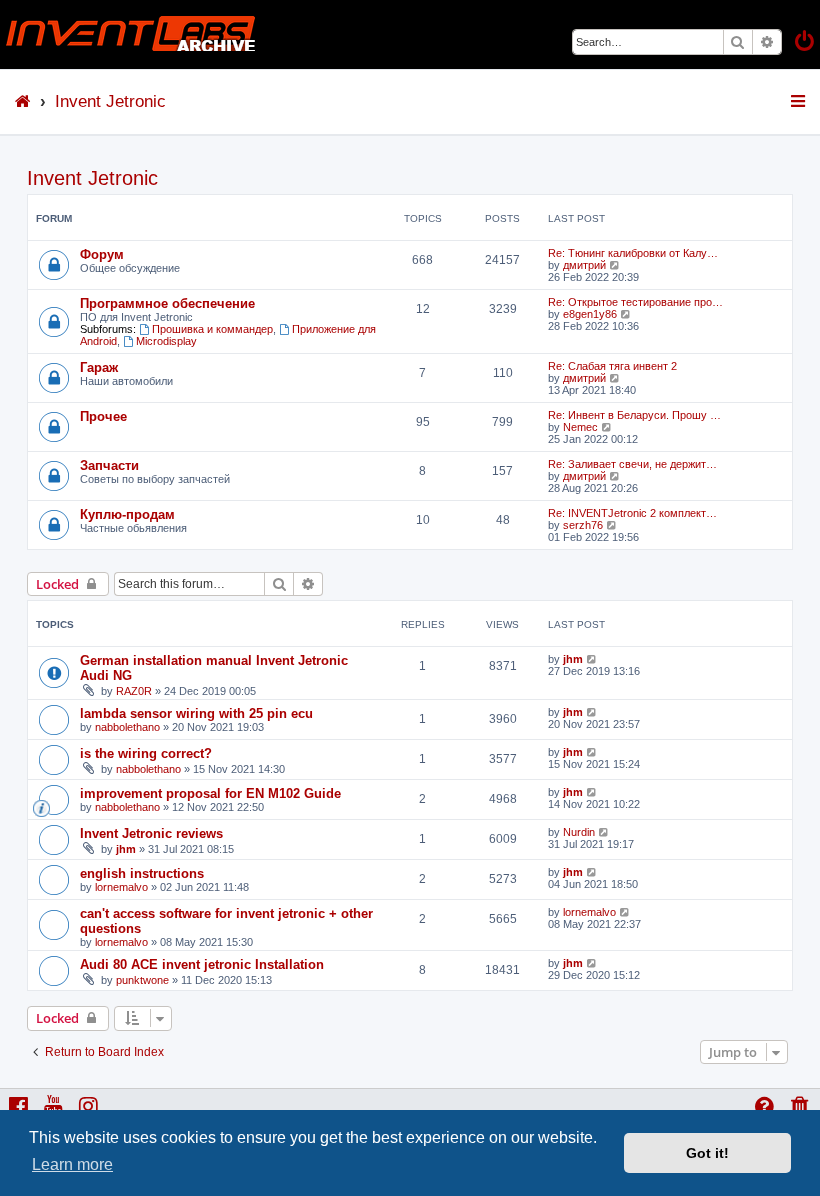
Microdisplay (166, 341)
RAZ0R (134, 691)
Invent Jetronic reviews (151, 833)
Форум (102, 254)
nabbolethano (127, 727)
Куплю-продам (127, 514)
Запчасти (109, 465)
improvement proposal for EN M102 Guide (210, 793)
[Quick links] (799, 101)
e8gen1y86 (590, 314)
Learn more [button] (72, 1164)
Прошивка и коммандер (212, 329)
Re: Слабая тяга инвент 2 (612, 366)
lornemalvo (121, 887)
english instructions (142, 873)
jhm (573, 659)
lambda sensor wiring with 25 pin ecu (196, 713)
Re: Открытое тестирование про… (635, 302)
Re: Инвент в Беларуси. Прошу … (634, 415)
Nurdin (579, 832)
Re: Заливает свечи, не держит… (632, 464)
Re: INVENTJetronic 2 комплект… (632, 513)
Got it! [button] (707, 1153)
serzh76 (583, 525)
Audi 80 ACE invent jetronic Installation (202, 964)
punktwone (142, 980)
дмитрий (584, 265)
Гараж (99, 367)
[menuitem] (806, 43)
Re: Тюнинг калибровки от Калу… (633, 253)
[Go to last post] (592, 659)
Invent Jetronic (92, 178)
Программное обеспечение (167, 303)
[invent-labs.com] (131, 34)
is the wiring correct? (146, 753)
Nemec (580, 427)
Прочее (103, 416)
